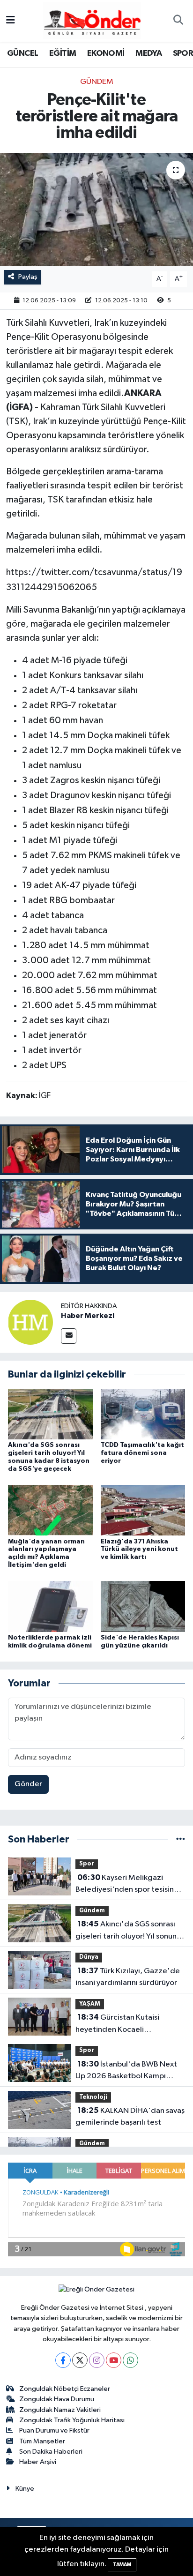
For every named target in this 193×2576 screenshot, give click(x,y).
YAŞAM (90, 2004)
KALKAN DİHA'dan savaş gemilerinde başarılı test (130, 2117)
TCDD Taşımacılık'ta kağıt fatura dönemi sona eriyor (142, 1453)
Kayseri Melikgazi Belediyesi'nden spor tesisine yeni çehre (127, 1885)
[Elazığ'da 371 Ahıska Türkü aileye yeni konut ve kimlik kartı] (143, 1510)
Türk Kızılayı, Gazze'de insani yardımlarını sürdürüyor (128, 1977)
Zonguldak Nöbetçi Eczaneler (65, 2389)
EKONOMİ (106, 53)
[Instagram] (97, 2360)
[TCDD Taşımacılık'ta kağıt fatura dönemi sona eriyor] (143, 1414)
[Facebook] (63, 2360)
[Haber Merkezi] (30, 1322)
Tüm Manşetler (42, 2441)
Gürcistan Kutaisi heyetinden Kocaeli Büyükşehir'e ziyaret (117, 2024)
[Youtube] (114, 2360)
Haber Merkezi (88, 1316)
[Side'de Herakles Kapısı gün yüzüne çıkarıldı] (143, 1606)
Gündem (97, 82)
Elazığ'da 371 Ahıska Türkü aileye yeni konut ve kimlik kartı (139, 1550)
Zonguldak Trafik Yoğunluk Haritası (72, 2420)
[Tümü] (181, 1839)
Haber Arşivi (38, 2462)
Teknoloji (93, 2097)
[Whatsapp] (130, 2360)
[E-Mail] (69, 1336)
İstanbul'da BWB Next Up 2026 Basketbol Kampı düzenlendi (126, 2071)
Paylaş (28, 277)
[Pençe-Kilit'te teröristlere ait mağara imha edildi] (96, 209)
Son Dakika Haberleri (51, 2452)
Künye (25, 2489)
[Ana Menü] (11, 21)
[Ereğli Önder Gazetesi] (92, 20)
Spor (87, 1864)
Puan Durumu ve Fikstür (54, 2430)
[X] (80, 2360)
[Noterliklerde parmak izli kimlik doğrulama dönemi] (50, 1606)
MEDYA (148, 53)
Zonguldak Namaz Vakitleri (60, 2410)
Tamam (122, 2565)
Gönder (28, 1784)
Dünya (89, 1957)
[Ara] (178, 21)
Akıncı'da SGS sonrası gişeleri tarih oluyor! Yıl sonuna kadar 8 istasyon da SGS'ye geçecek (128, 1931)
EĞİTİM (63, 53)
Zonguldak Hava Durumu (57, 2399)
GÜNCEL (22, 53)
